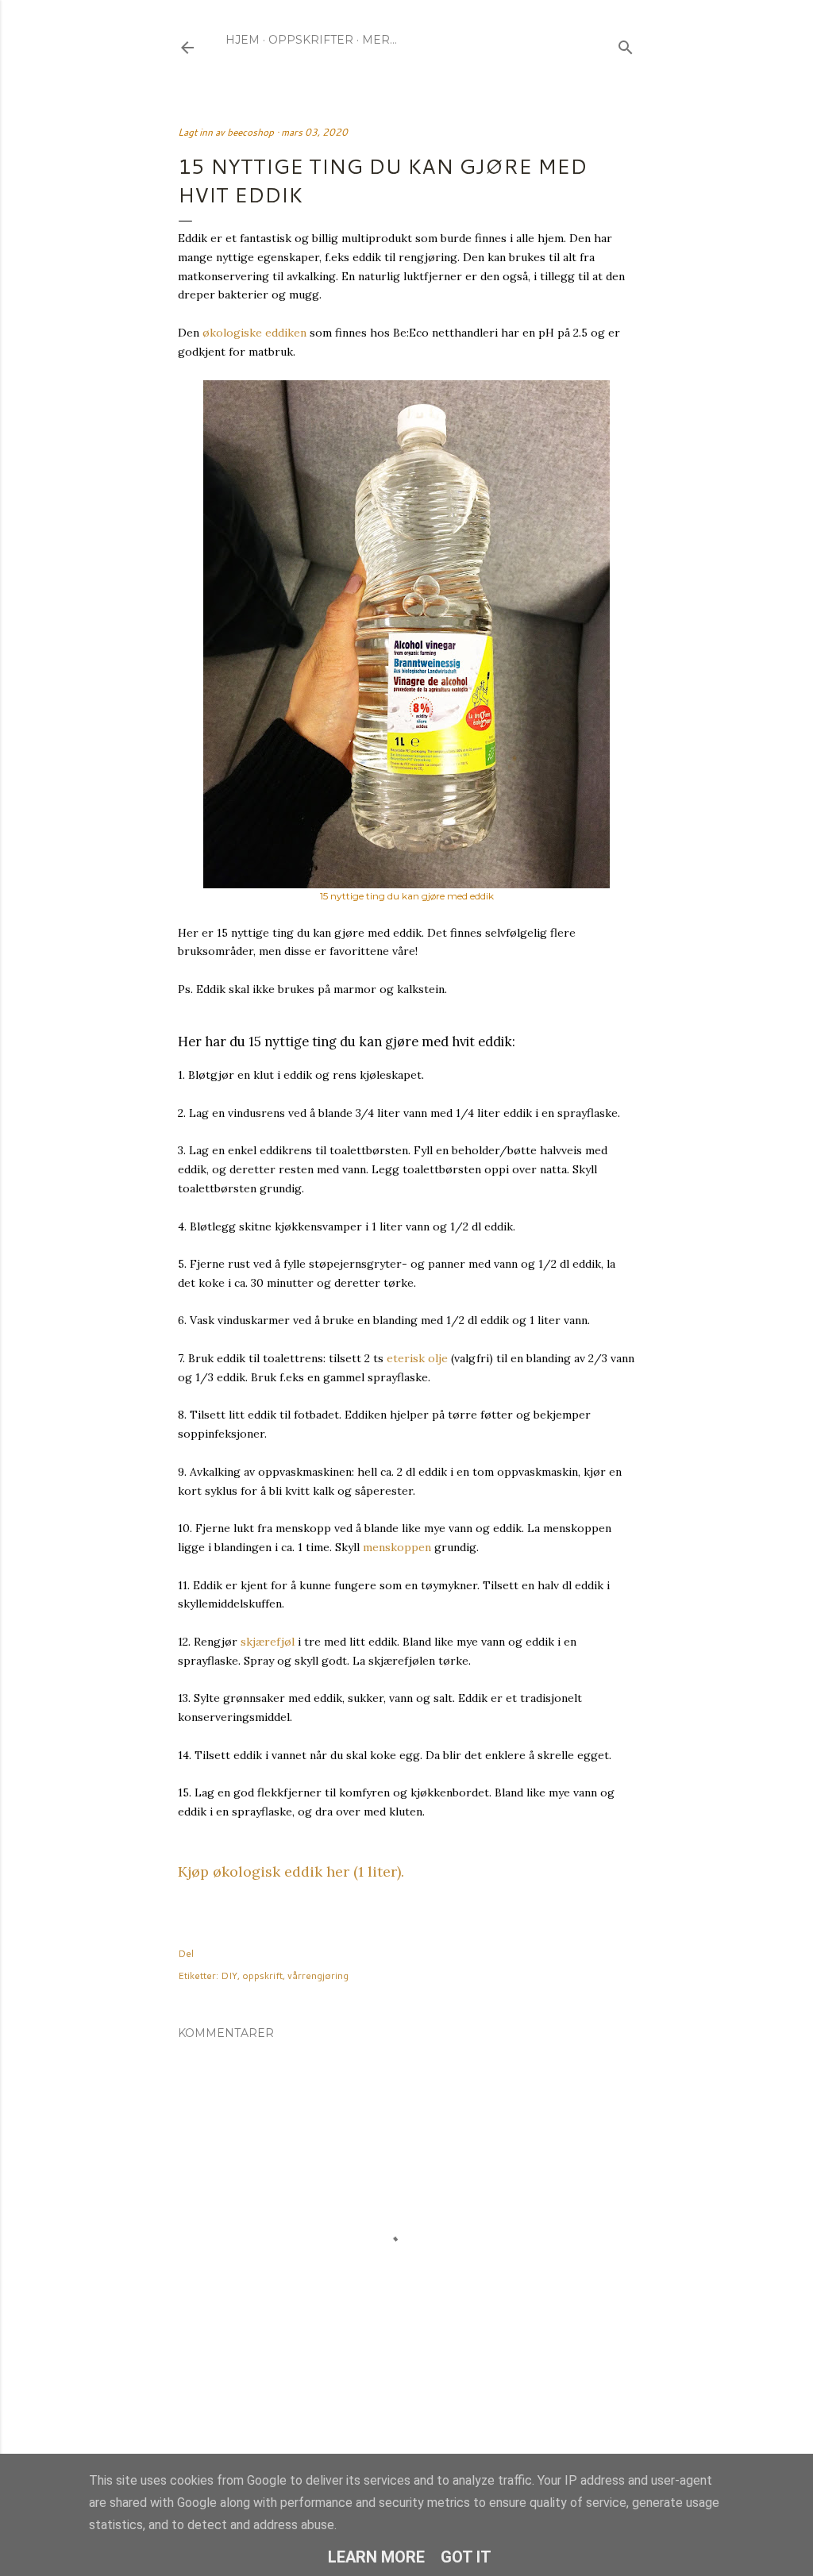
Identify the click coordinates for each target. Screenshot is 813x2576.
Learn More (376, 2557)
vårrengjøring (318, 1975)
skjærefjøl (268, 1642)
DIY (229, 1975)
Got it (466, 2557)
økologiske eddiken (254, 333)
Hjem (243, 40)
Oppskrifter (311, 40)
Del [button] (186, 1953)
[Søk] (626, 44)
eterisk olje (417, 1358)
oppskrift (262, 1975)
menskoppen (397, 1547)
